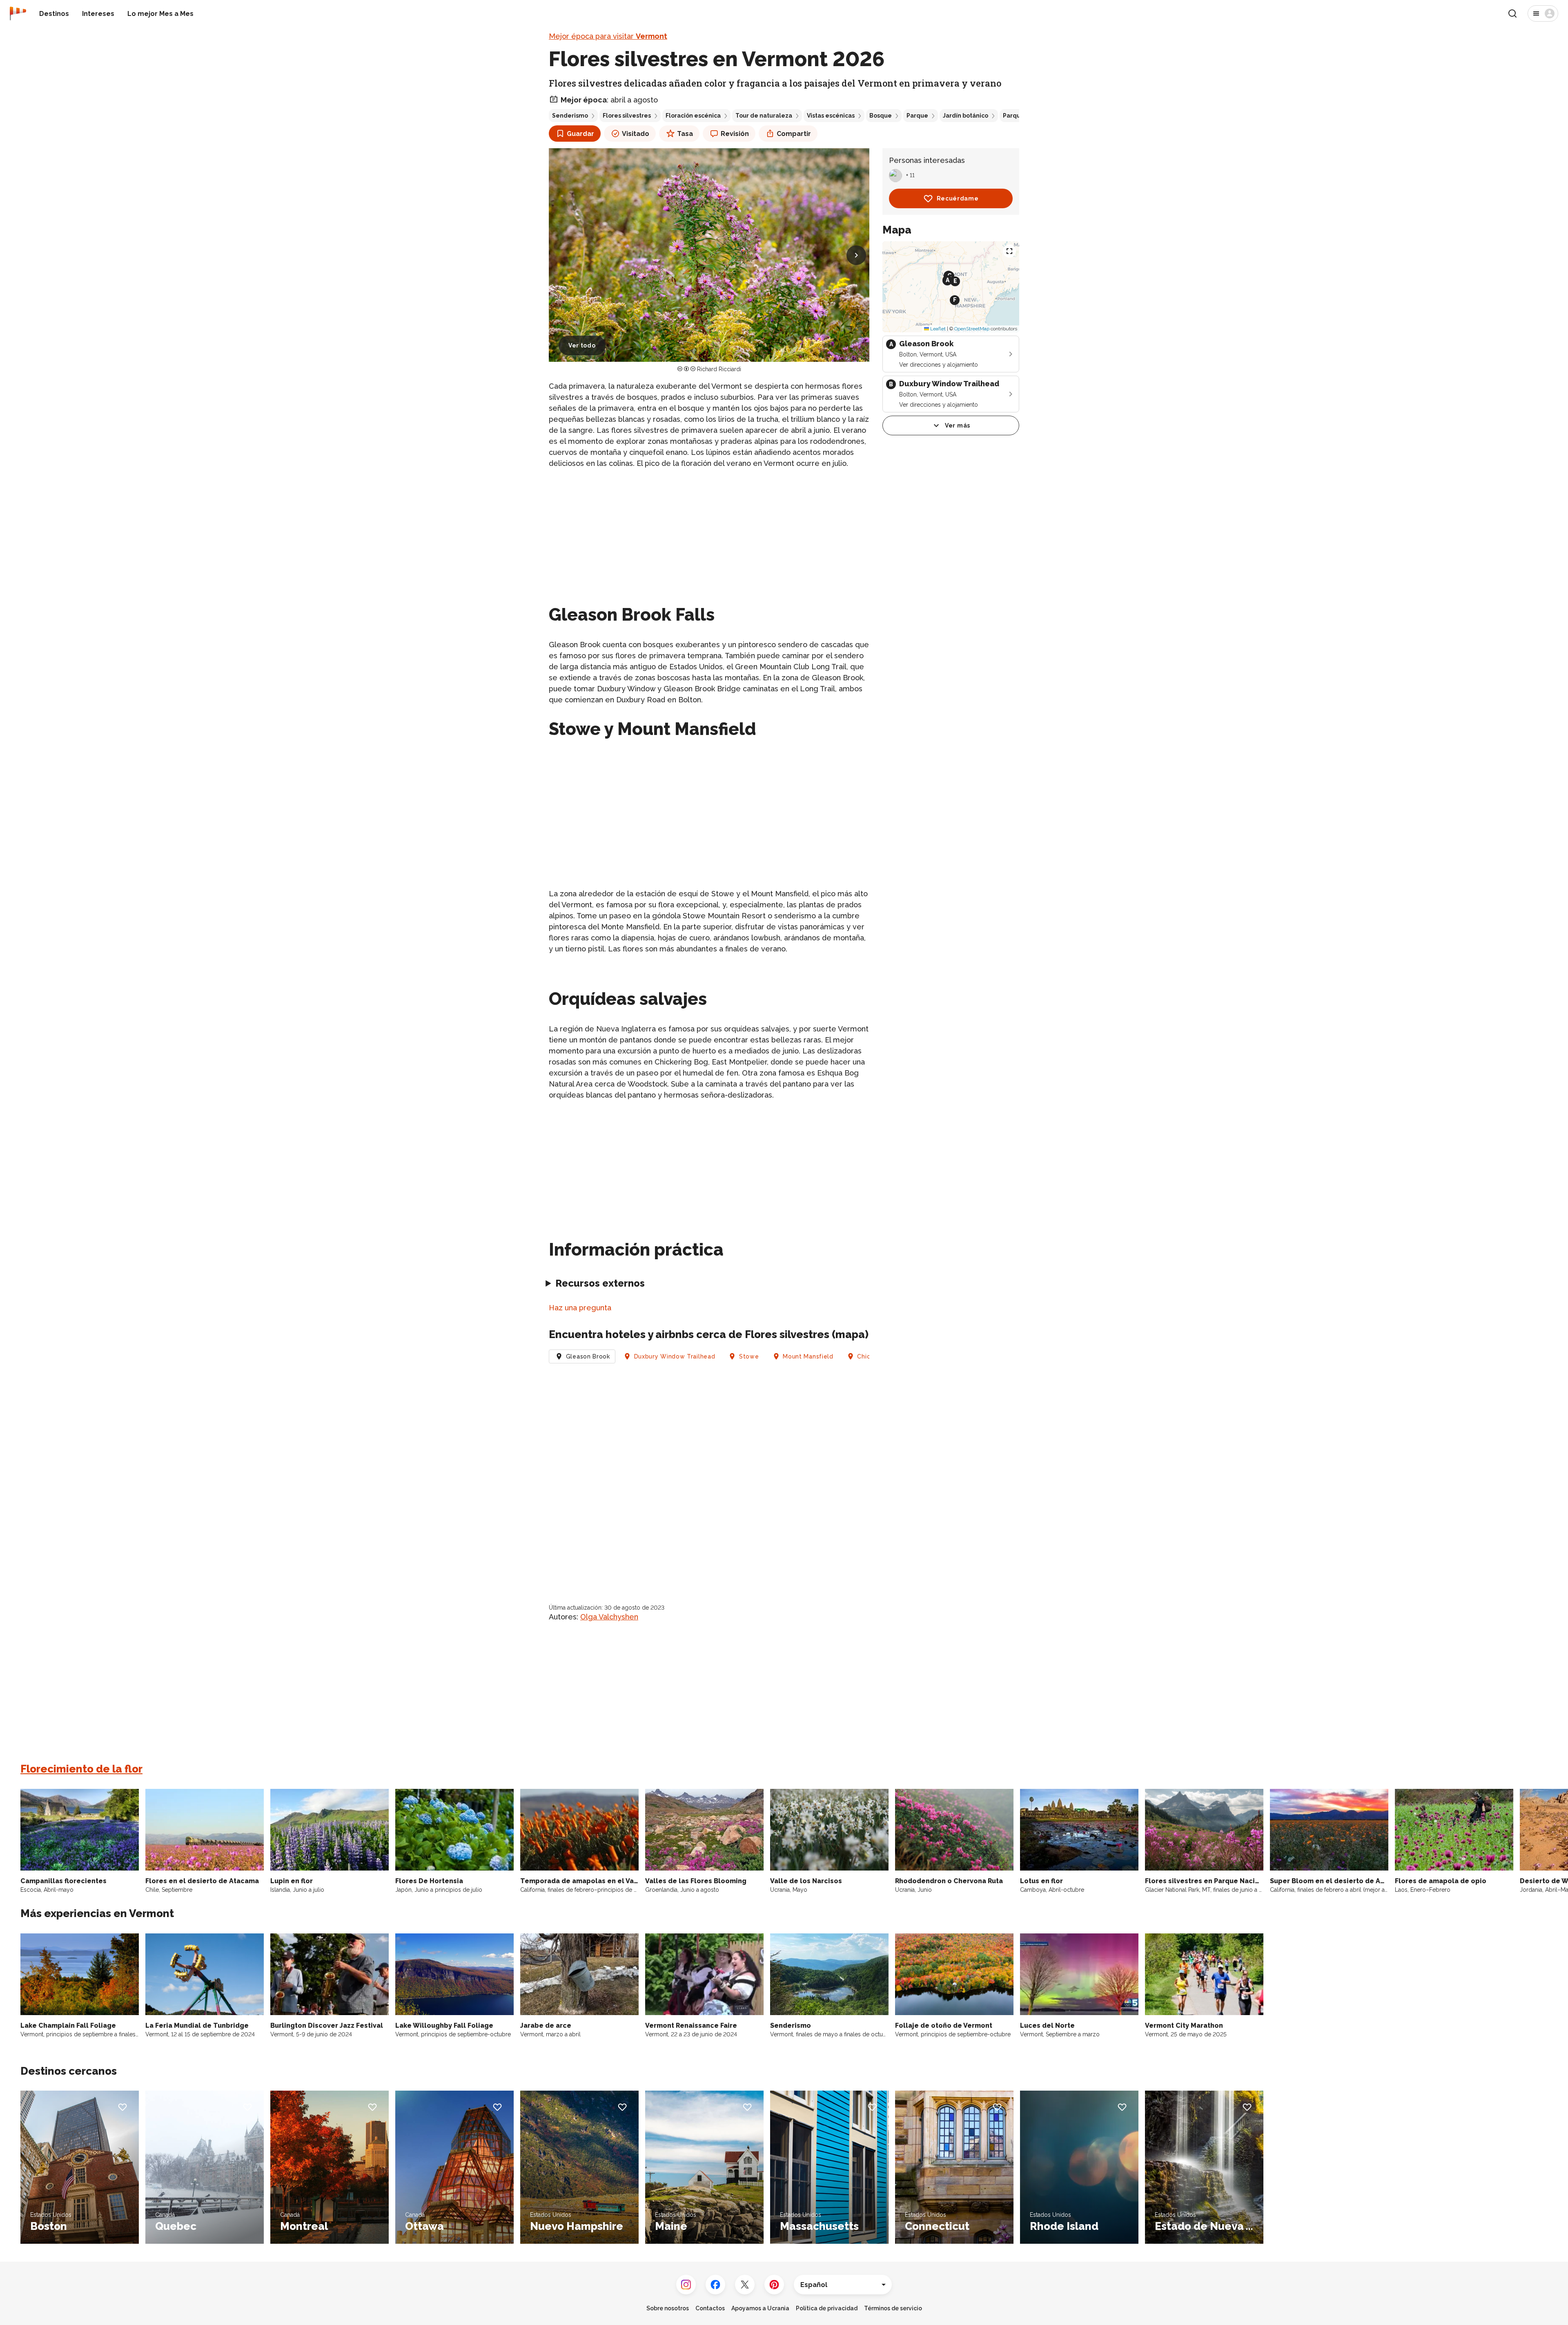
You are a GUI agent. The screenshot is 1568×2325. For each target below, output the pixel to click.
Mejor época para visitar (608, 36)
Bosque (881, 116)
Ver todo (582, 345)
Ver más (958, 425)
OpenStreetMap (972, 329)
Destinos (54, 14)
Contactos (710, 2308)
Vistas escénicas (831, 116)
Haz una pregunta (580, 1308)
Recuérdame (958, 198)
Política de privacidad (827, 2308)
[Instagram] (686, 2285)
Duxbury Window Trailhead (675, 1356)
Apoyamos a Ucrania (760, 2308)
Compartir (794, 134)
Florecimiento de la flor (81, 1769)
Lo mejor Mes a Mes (160, 14)
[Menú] (1543, 13)
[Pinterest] (774, 2285)
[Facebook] (715, 2285)
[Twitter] (745, 2285)
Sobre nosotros (668, 2308)
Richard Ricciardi (719, 369)
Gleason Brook (588, 1356)
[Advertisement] (709, 533)
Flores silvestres (627, 116)
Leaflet (937, 329)
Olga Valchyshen (609, 1617)
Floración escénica (693, 116)
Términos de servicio (893, 2308)
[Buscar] (1512, 13)
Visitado (636, 134)
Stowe (749, 1356)
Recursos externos (600, 1283)
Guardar (580, 134)
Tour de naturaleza (764, 116)
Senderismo (570, 116)
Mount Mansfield (808, 1356)
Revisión (735, 134)
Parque (917, 116)
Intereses (98, 14)
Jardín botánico (966, 116)
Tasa (685, 134)
